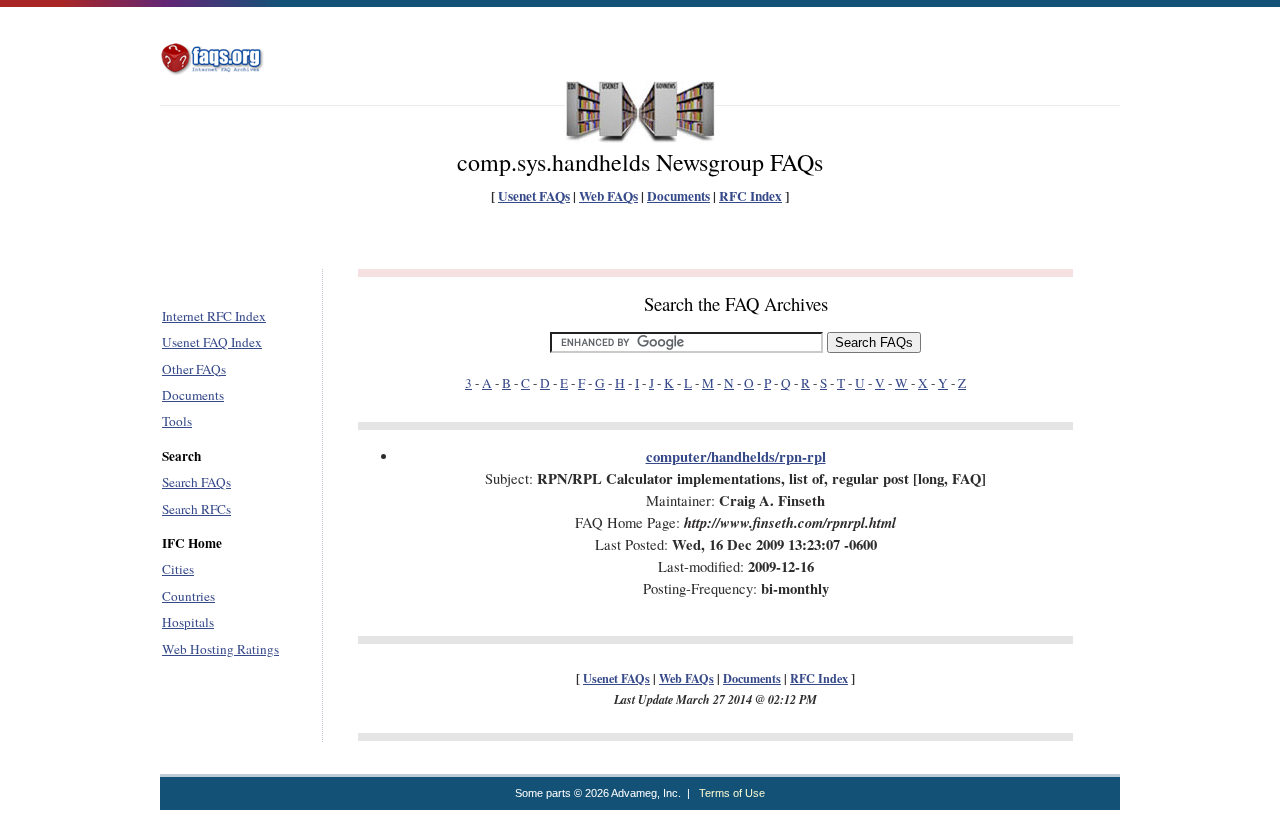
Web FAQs (608, 196)
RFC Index (750, 196)
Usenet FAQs (534, 196)
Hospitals (188, 622)
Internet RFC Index (214, 316)
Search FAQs (196, 482)
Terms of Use (732, 793)
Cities (178, 569)
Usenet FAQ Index (212, 342)
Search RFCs (196, 509)
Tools (177, 421)
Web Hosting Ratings (220, 649)
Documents (678, 196)
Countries (188, 596)
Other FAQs (194, 369)
